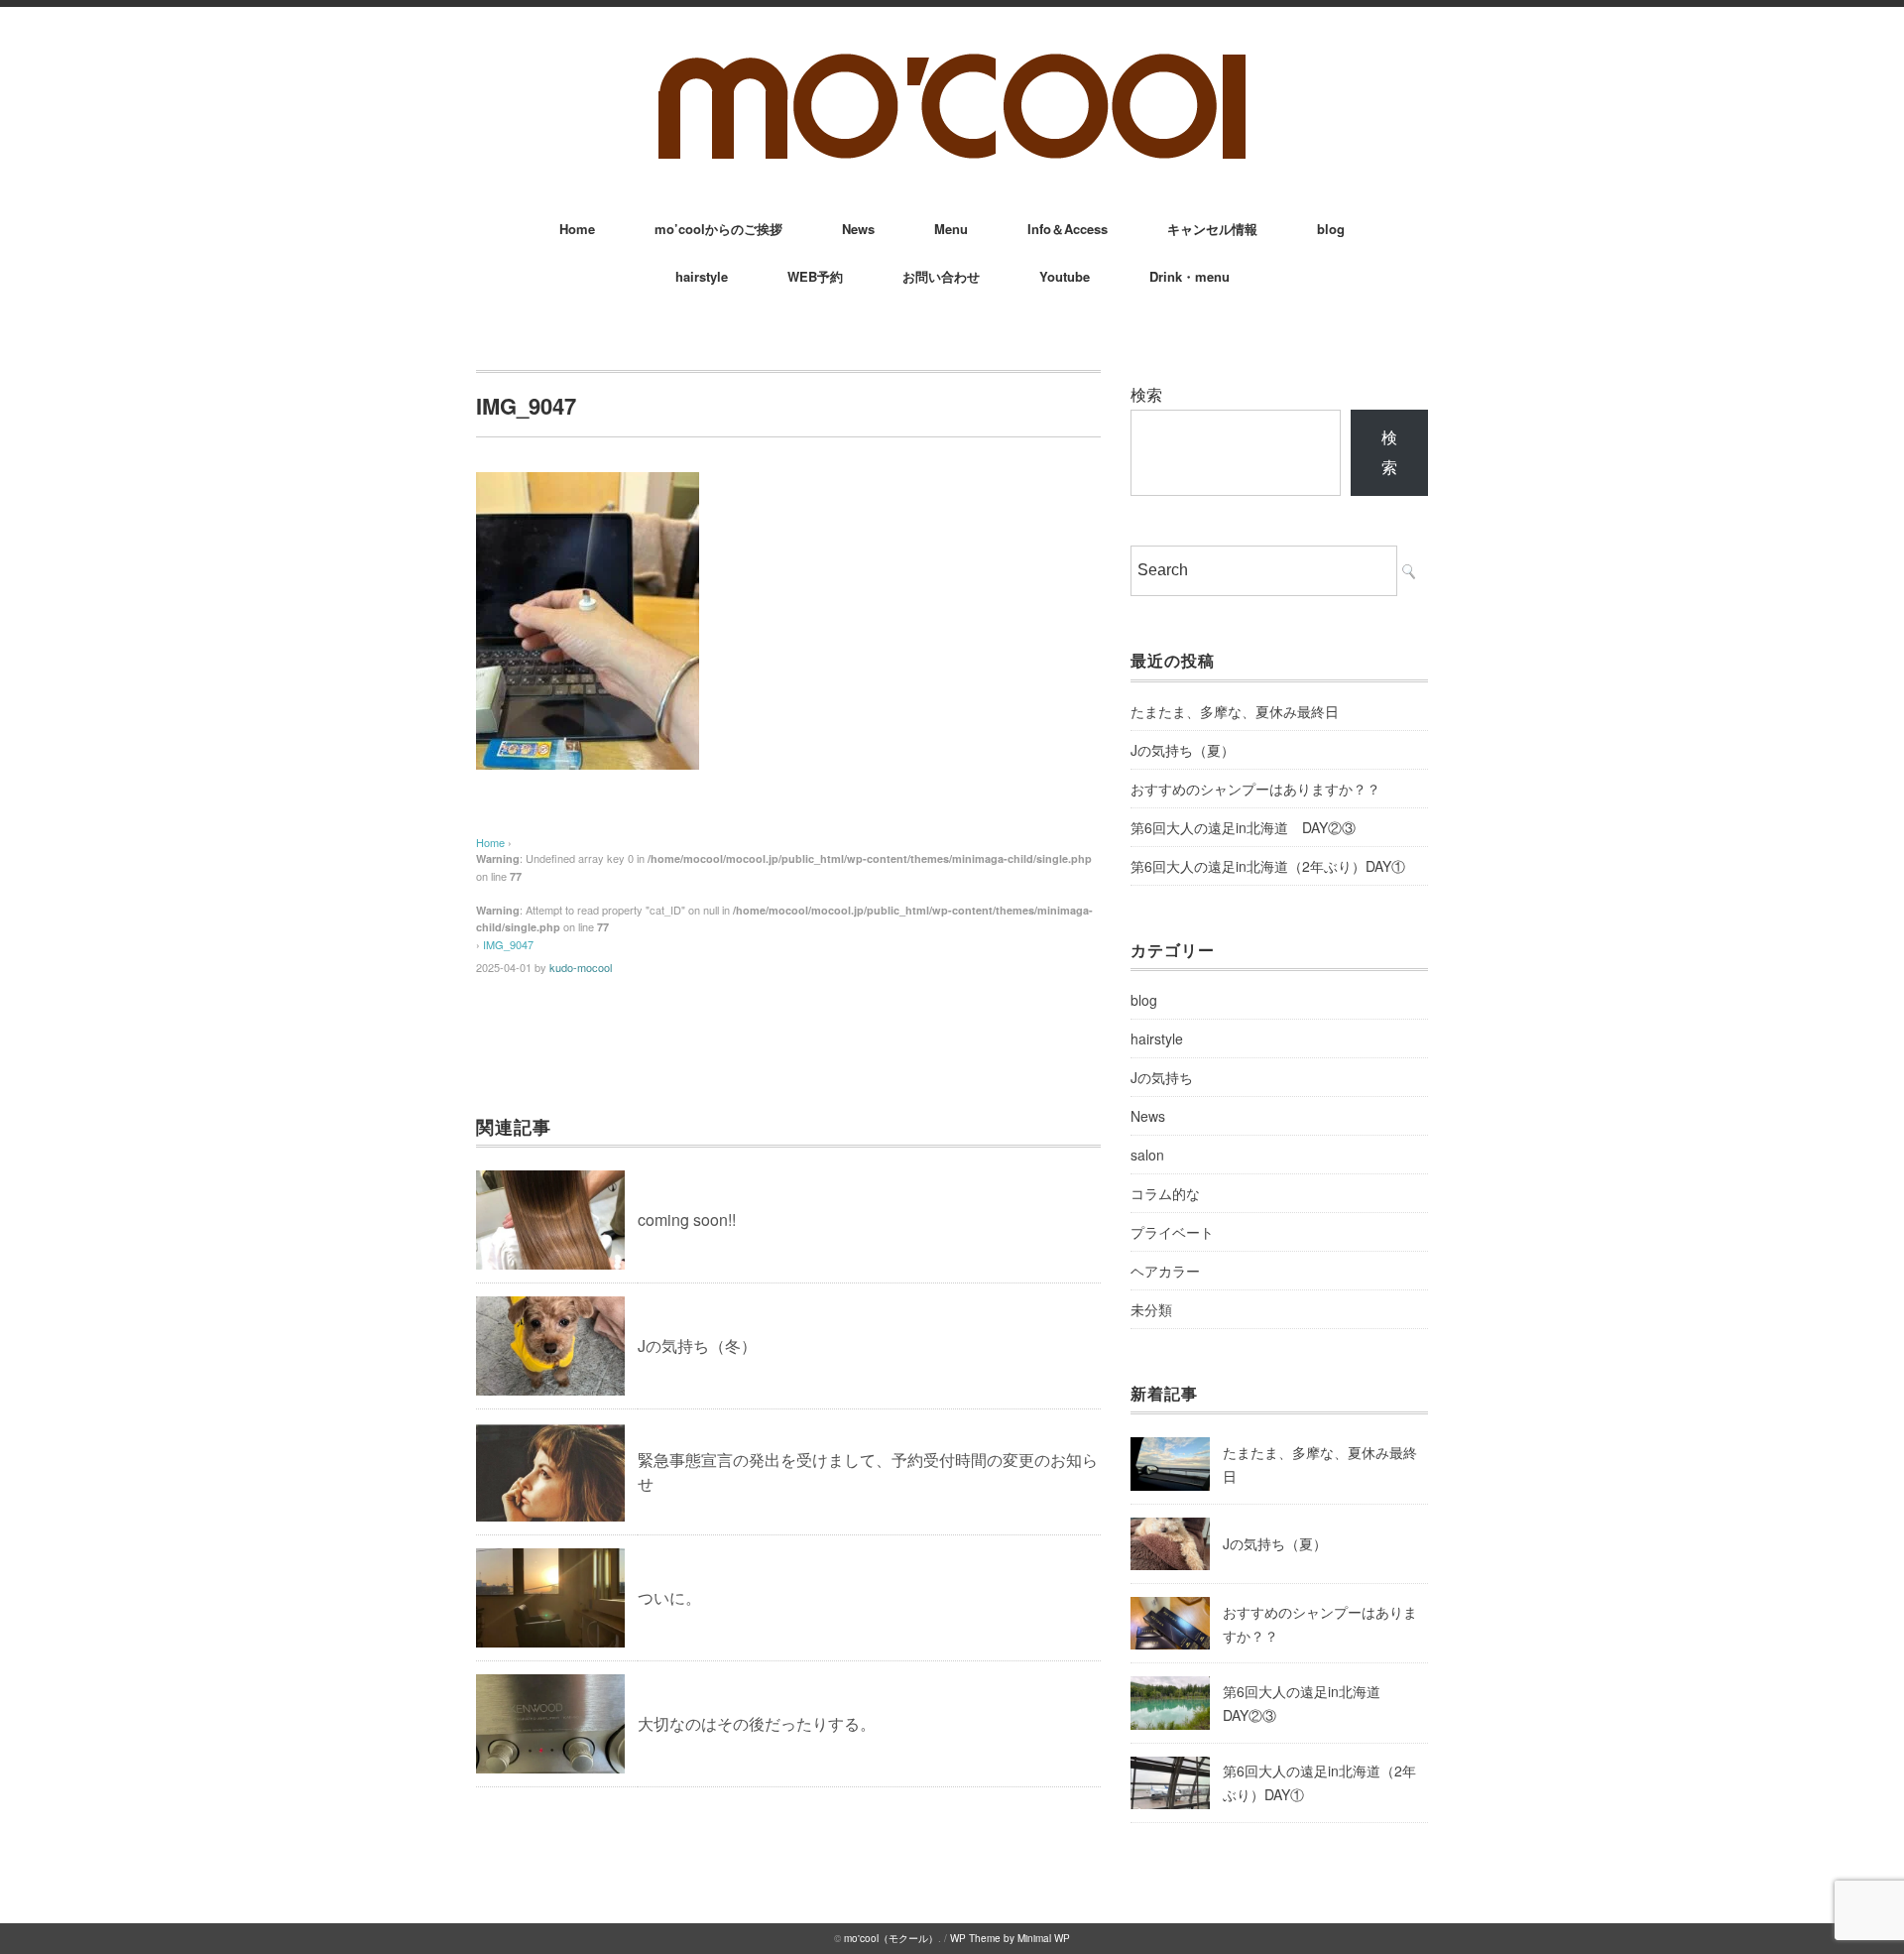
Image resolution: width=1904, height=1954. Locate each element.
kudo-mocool (581, 967)
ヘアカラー (1165, 1271)
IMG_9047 (508, 944)
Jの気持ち (1162, 1077)
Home (577, 229)
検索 (1146, 394)
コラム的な (1165, 1193)
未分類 (1151, 1309)
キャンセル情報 (1212, 229)
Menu (951, 229)
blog (1331, 229)
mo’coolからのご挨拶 (718, 229)
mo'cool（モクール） (891, 1938)
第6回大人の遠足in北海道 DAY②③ (1243, 827)
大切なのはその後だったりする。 (757, 1723)
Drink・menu (1190, 276)
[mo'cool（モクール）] (952, 61)
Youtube (1065, 276)
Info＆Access (1068, 229)
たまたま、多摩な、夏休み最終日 (1235, 711)
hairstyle (702, 276)
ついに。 (669, 1597)
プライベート (1172, 1232)
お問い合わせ (941, 276)
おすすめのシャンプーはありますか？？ (1255, 789)
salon (1147, 1155)
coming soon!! (687, 1220)
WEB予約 (815, 276)
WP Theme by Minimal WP (1010, 1938)
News (858, 229)
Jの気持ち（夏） (1183, 750)
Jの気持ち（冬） (697, 1345)
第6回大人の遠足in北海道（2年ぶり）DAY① (1268, 866)
